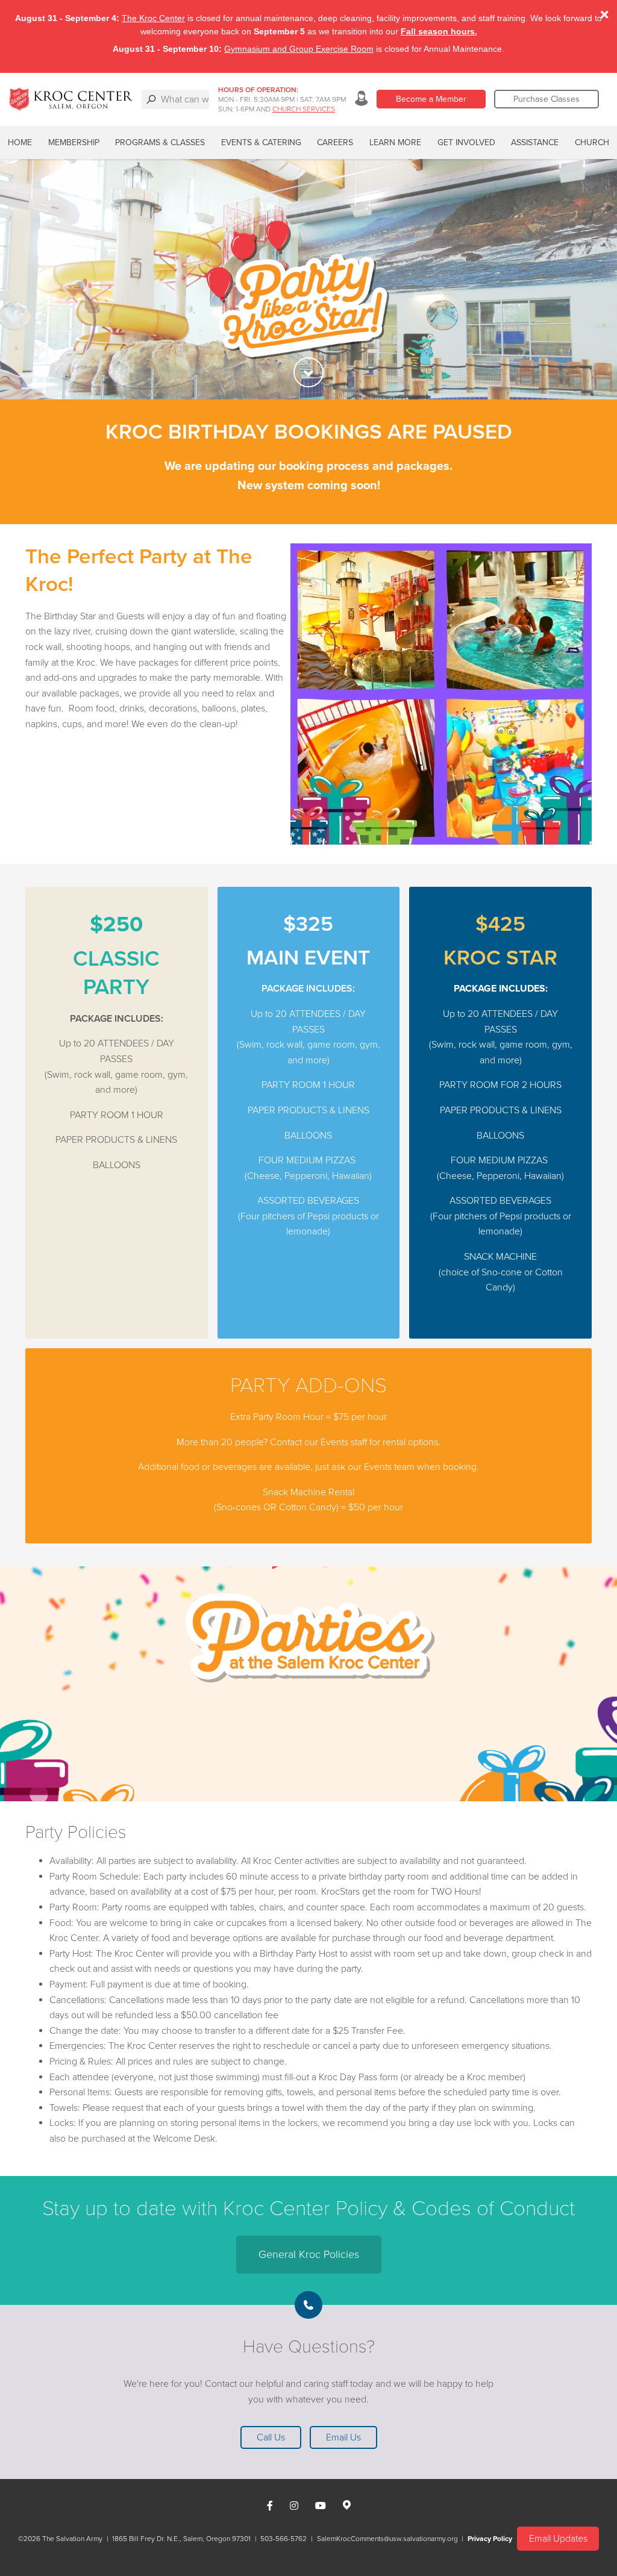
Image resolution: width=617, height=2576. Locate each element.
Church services (304, 109)
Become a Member (431, 99)
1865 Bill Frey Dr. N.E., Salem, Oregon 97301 (181, 2539)
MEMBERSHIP (74, 142)
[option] (308, 279)
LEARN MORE (395, 142)
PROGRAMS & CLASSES (160, 142)
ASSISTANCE (535, 142)
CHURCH (592, 142)
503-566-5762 (283, 2539)
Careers (335, 142)
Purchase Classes (547, 99)
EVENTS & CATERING (261, 142)
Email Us (343, 2437)
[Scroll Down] (308, 372)
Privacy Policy (490, 2539)
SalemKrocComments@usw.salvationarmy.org (387, 2539)
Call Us (271, 2437)
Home (20, 142)
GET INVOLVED (466, 142)
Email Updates (558, 2539)
